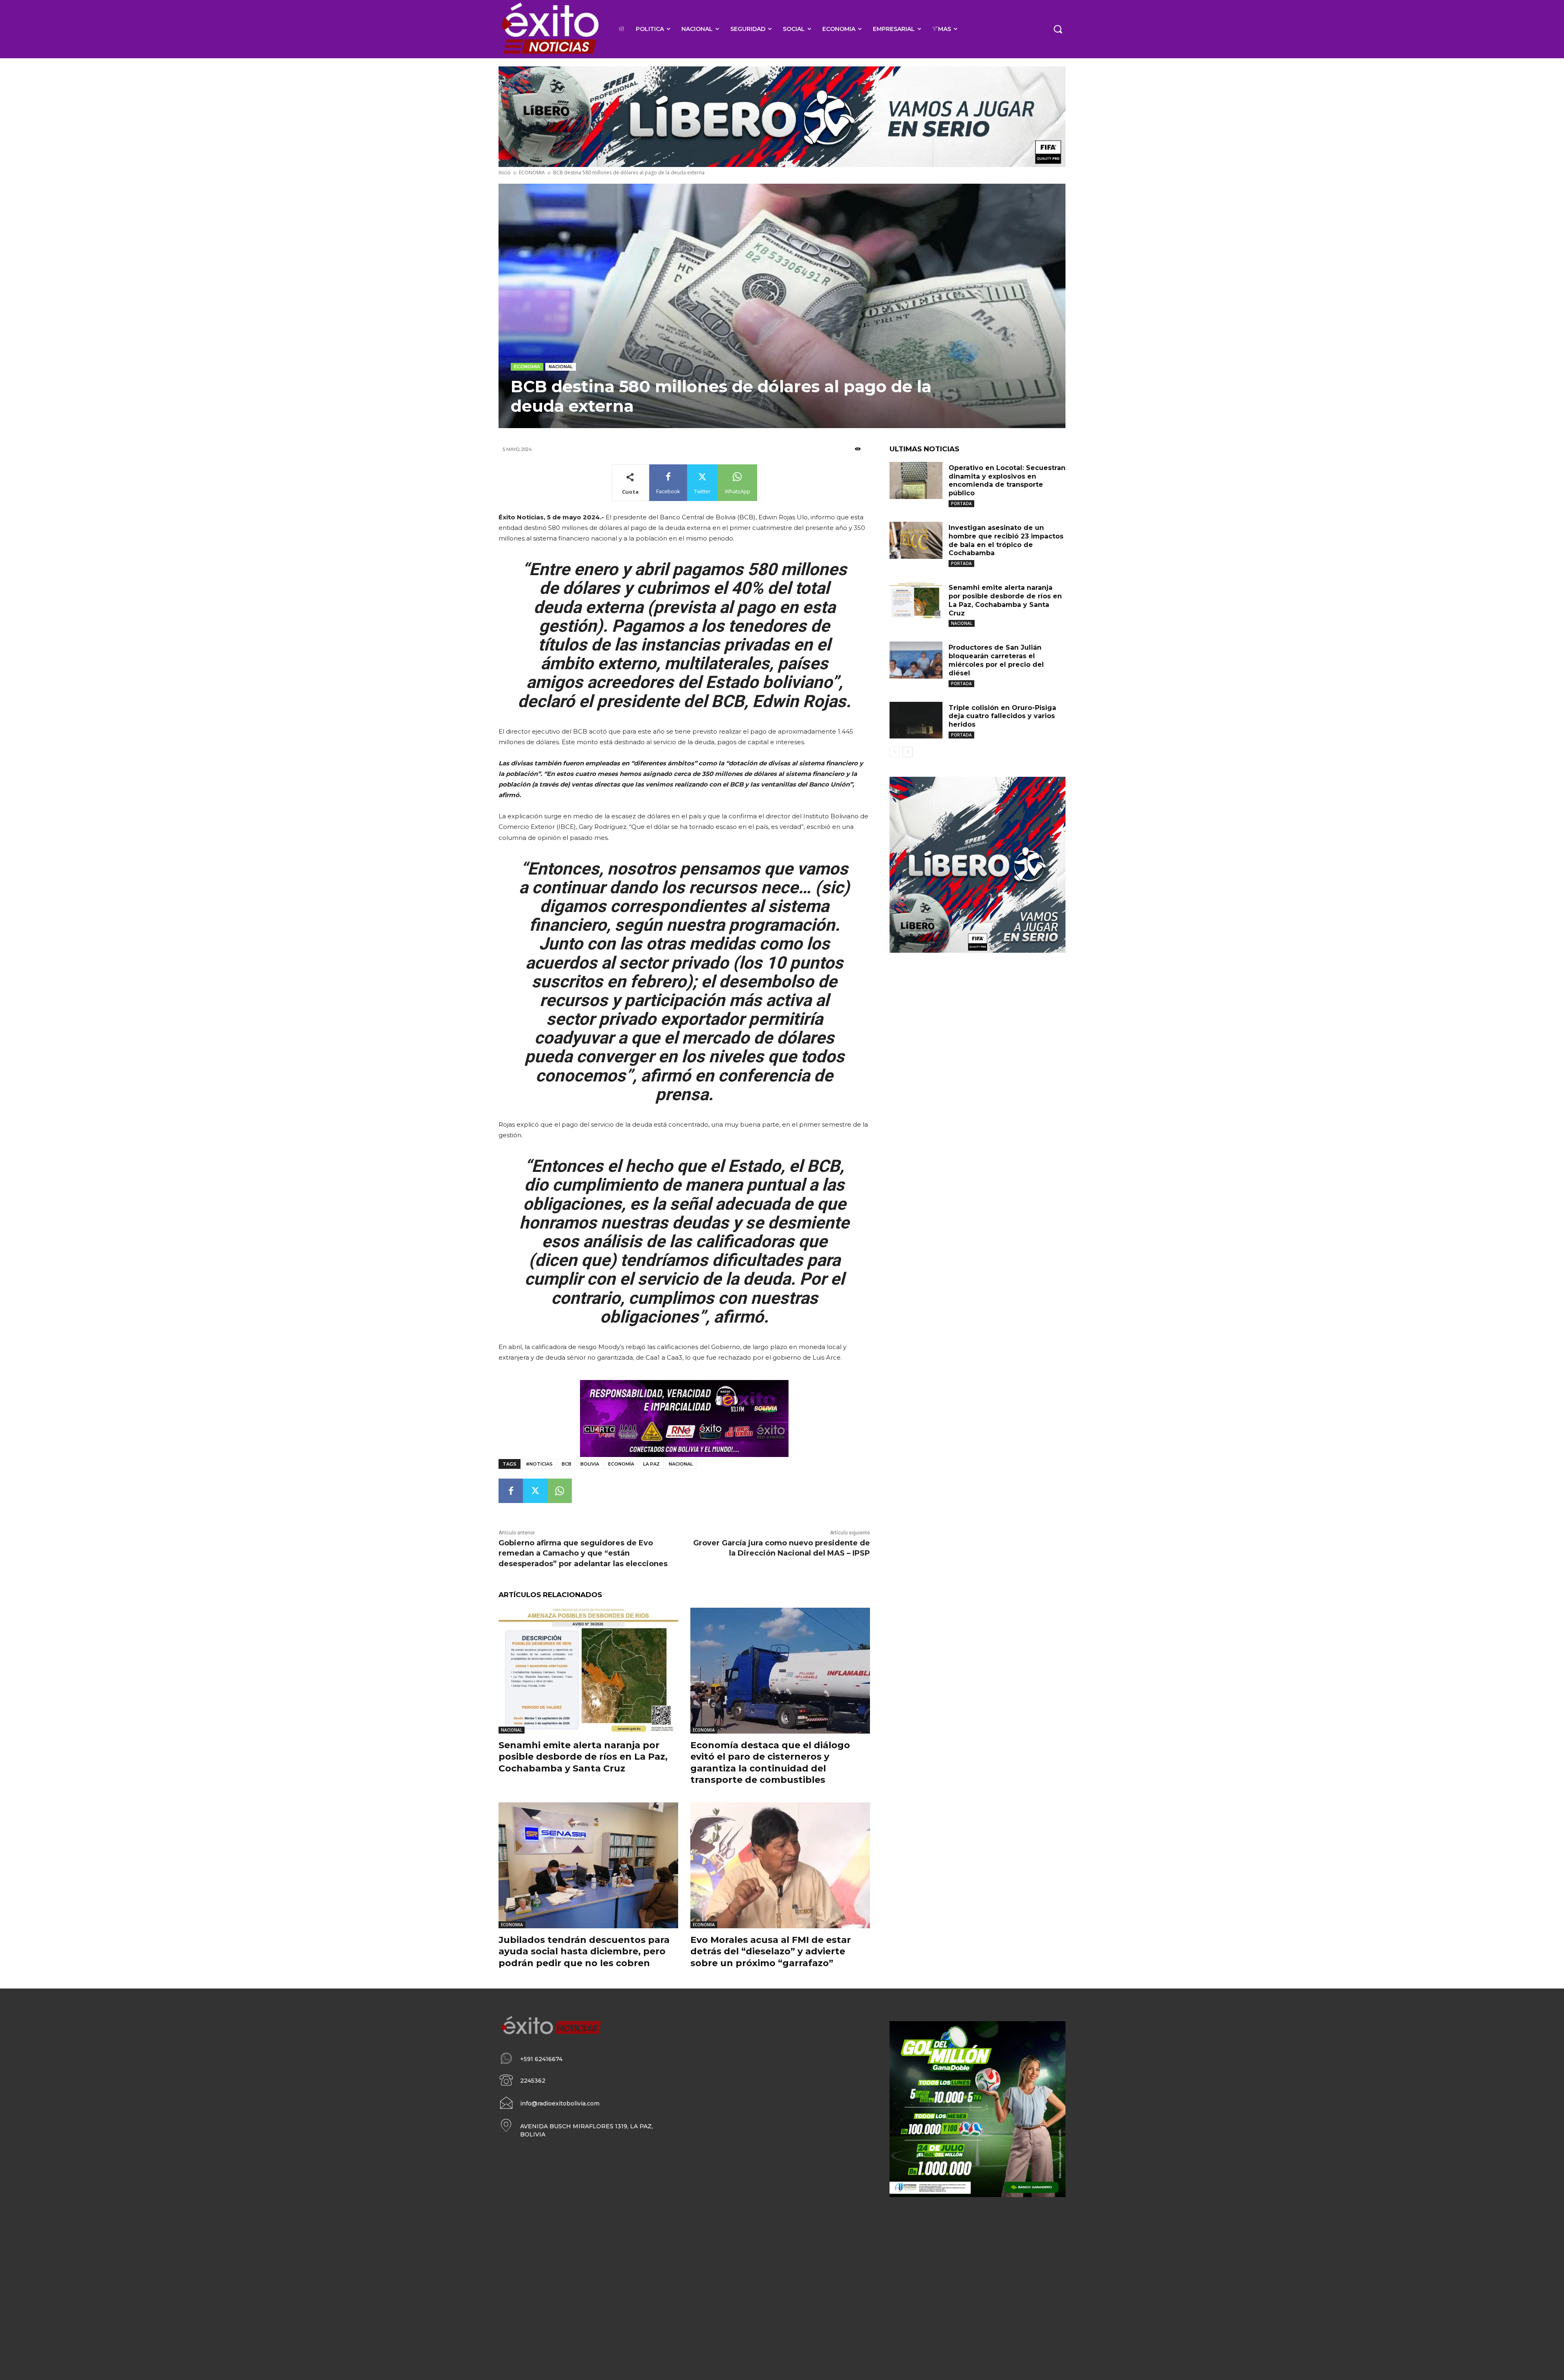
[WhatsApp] (560, 1491)
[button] (1058, 29)
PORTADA (961, 503)
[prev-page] (895, 752)
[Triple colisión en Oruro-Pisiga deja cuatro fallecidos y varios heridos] (916, 720)
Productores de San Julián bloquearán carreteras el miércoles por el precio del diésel (996, 660)
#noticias (539, 1464)
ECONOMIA (532, 173)
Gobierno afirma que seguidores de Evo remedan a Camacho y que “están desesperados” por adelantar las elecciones (583, 1553)
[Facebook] (511, 1491)
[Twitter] (535, 1491)
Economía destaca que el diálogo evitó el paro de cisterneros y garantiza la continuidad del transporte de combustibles (770, 1763)
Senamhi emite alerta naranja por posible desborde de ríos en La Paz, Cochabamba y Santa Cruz (583, 1757)
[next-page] (908, 752)
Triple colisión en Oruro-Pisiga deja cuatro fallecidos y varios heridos (1002, 716)
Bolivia (590, 1464)
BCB (567, 1464)
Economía (621, 1464)
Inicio (505, 173)
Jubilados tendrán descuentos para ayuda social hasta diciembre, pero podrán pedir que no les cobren (584, 1951)
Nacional (681, 1464)
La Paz (651, 1464)
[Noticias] (550, 29)
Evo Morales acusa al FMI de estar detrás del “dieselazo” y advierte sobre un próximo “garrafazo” (771, 1951)
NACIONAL (561, 367)
